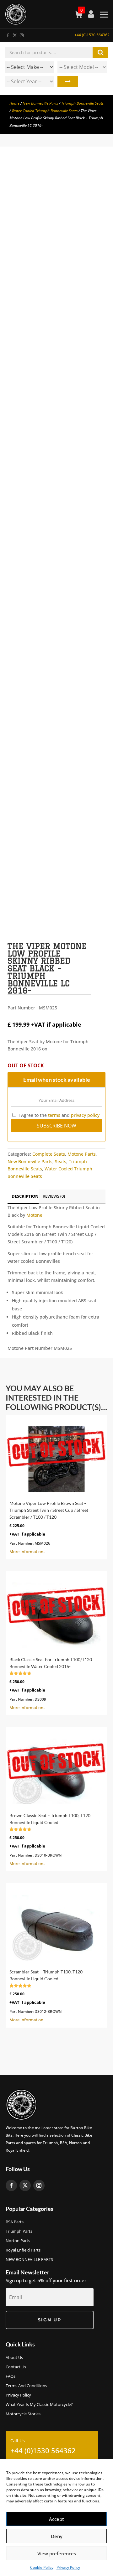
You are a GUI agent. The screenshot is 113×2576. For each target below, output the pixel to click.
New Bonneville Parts (40, 103)
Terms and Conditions (26, 2386)
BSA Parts (15, 2222)
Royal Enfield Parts (23, 2250)
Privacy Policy (68, 2567)
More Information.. (49, 1527)
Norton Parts (18, 2241)
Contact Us (16, 2367)
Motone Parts (82, 1154)
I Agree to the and (58, 1115)
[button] (95, 175)
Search (68, 81)
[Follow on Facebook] (8, 34)
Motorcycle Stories (23, 2414)
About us (14, 2358)
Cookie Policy (42, 2567)
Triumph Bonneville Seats (82, 103)
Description (25, 1196)
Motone (34, 1215)
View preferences (57, 2553)
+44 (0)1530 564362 (92, 35)
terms (54, 1115)
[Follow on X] (14, 34)
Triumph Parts (19, 2231)
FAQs (11, 2376)
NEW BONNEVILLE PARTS (29, 2260)
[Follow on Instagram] (21, 34)
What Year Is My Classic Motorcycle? (39, 2405)
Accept (56, 2519)
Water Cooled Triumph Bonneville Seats (45, 111)
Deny (57, 2536)
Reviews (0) (54, 1196)
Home (14, 103)
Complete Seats (49, 1154)
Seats (61, 1161)
